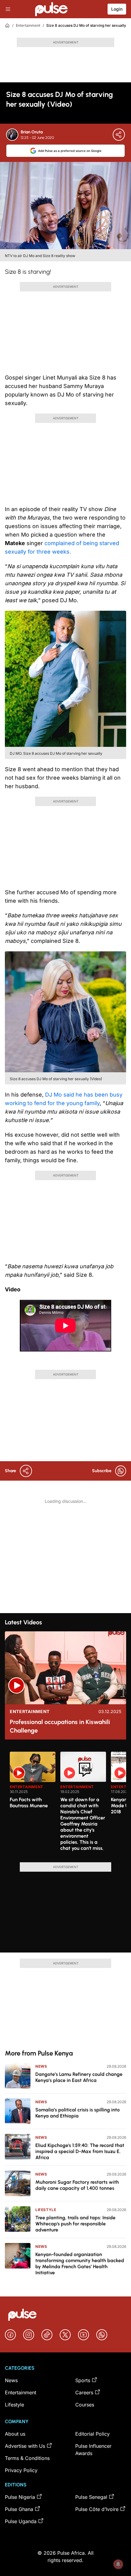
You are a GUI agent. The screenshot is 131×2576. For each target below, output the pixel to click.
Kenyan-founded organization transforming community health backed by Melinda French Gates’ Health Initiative (80, 2263)
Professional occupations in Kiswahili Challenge (60, 1726)
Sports (83, 2380)
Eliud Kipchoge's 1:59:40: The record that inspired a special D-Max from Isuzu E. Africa (80, 2151)
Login (117, 9)
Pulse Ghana (19, 2509)
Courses (85, 2405)
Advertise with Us (25, 2446)
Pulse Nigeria (20, 2497)
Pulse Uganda (21, 2521)
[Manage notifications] (118, 2564)
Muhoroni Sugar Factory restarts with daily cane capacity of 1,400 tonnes (77, 2185)
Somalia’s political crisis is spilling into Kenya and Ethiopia (78, 2113)
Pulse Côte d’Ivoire (97, 2509)
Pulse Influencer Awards (93, 2450)
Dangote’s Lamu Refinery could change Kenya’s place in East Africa (79, 2077)
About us (15, 2434)
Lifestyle (46, 2210)
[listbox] (68, 1803)
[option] (33, 1805)
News (41, 2066)
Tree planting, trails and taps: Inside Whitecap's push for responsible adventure (75, 2224)
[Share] (119, 135)
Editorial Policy (92, 2434)
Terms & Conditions (27, 2458)
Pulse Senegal (91, 2497)
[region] (65, 1803)
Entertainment (28, 25)
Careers (84, 2392)
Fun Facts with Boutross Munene (29, 1803)
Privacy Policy (21, 2470)
